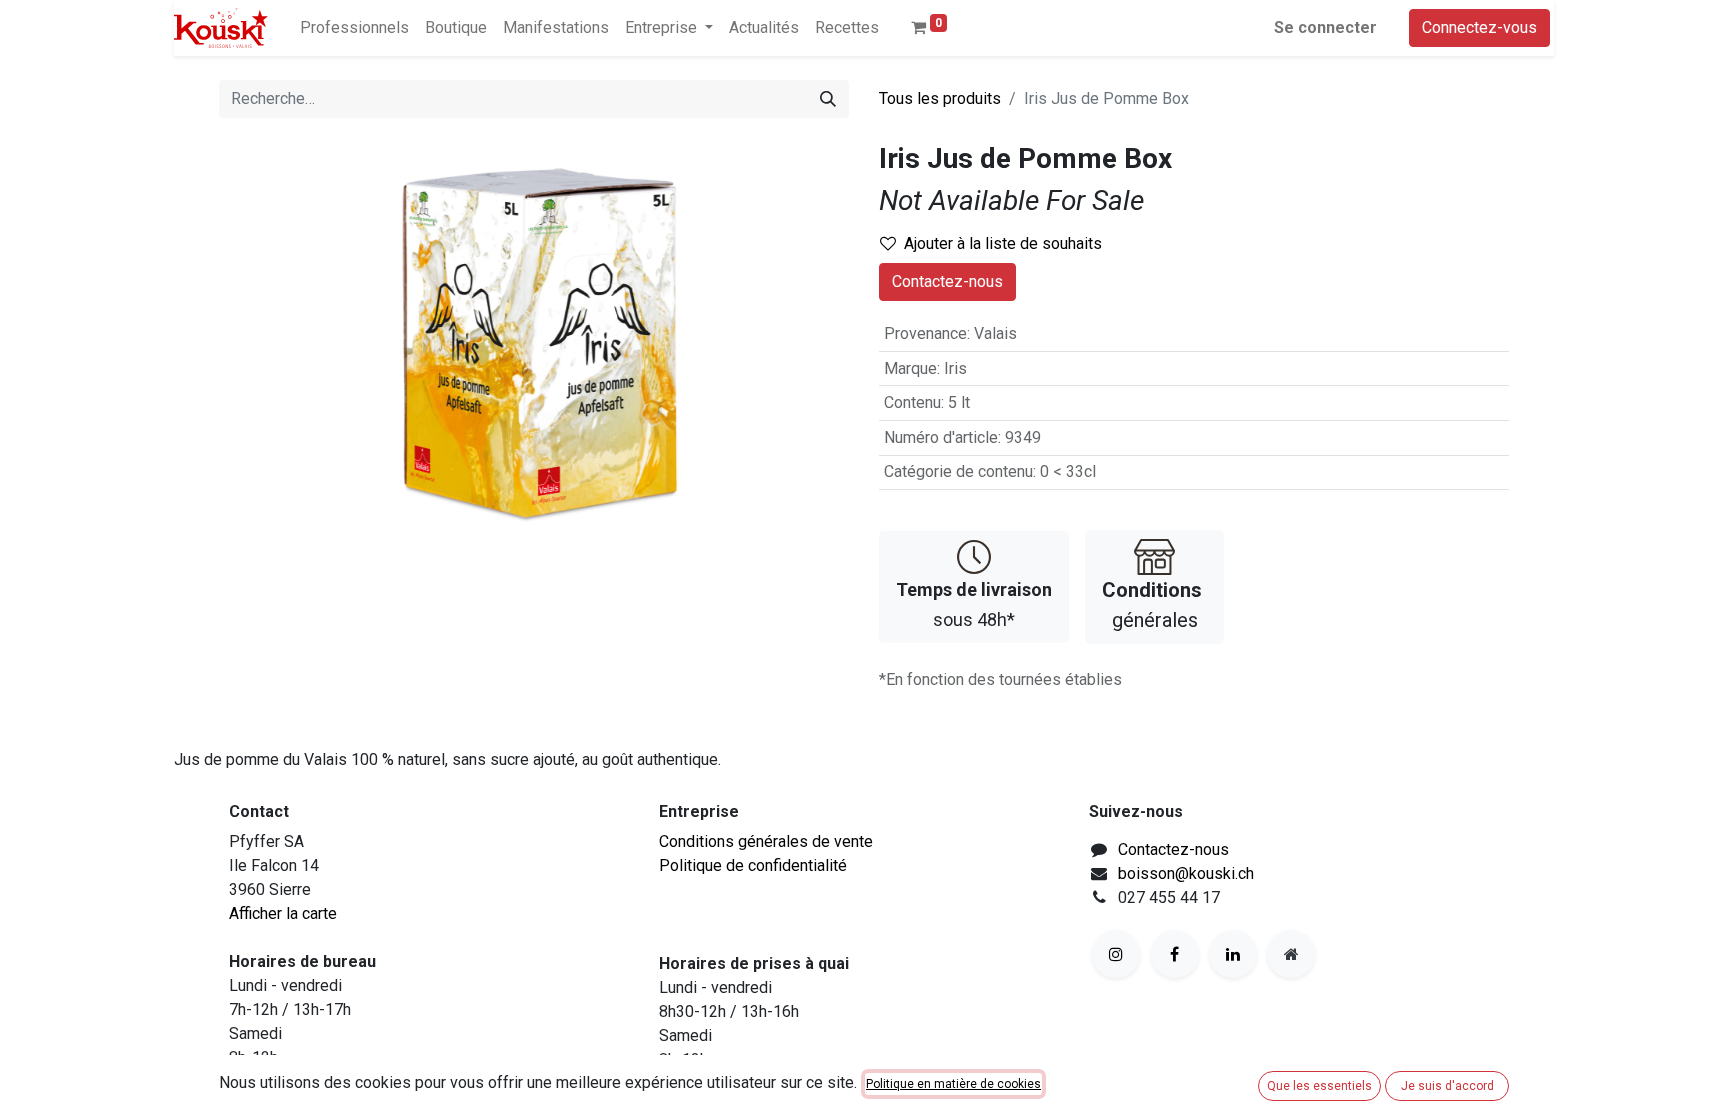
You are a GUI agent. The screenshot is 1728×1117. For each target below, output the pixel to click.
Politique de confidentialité (753, 865)
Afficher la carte (283, 913)
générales (1152, 605)
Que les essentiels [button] (1319, 1086)
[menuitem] (354, 28)
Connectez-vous (1479, 27)
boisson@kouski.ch (1186, 873)
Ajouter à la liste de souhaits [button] (1003, 243)
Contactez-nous (947, 281)
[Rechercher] (828, 99)
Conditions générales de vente (766, 841)
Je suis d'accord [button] (1447, 1086)
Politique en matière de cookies (953, 1084)
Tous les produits (940, 98)
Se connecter (1325, 27)
